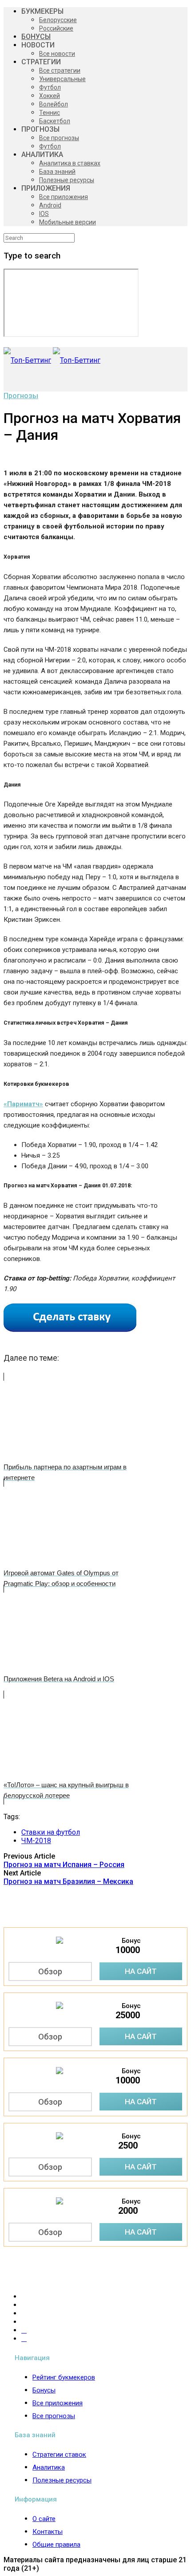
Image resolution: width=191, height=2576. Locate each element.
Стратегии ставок (59, 2455)
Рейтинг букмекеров (64, 2377)
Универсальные (62, 79)
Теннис (50, 113)
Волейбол (54, 104)
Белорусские (58, 20)
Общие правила (56, 2545)
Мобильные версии (68, 222)
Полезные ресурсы (67, 180)
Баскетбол (55, 121)
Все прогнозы (59, 138)
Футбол (50, 87)
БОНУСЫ (36, 37)
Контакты (48, 2532)
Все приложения (64, 197)
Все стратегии (60, 70)
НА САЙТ (141, 1971)
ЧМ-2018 (36, 1841)
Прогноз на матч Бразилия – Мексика (68, 1881)
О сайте (44, 2519)
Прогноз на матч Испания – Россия (64, 1865)
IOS (44, 214)
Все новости (57, 54)
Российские (56, 28)
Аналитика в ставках (70, 163)
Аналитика (49, 2467)
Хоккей (50, 96)
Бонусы (44, 2390)
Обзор (50, 1971)
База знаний (57, 172)
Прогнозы (21, 396)
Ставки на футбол (51, 1832)
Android (50, 205)
